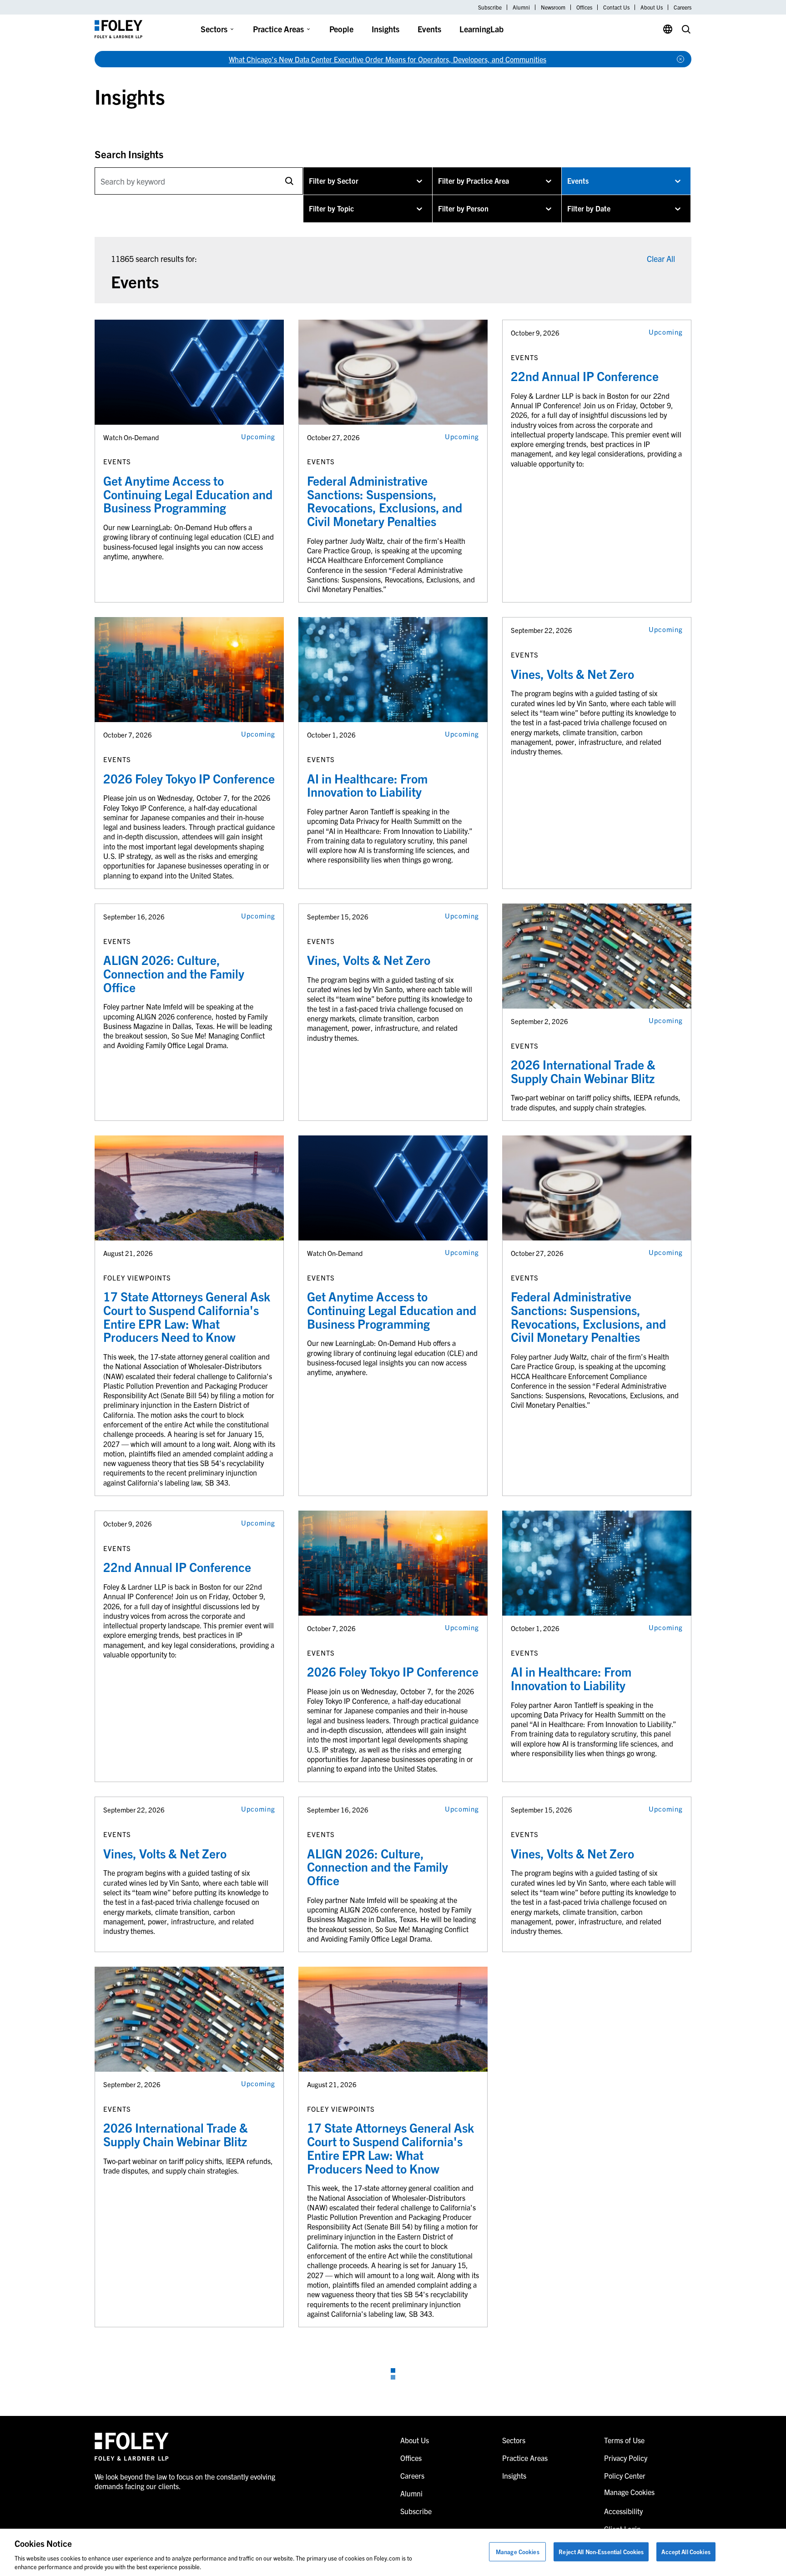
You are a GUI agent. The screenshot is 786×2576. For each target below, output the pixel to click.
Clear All (661, 259)
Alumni (521, 7)
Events (429, 29)
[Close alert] (680, 59)
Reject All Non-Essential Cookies (601, 2552)
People (341, 29)
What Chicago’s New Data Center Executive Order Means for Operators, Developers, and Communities (388, 59)
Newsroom (553, 7)
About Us (652, 7)
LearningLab (481, 29)
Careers (683, 7)
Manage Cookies (518, 2552)
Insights (385, 29)
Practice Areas (278, 29)
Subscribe (490, 7)
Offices (584, 7)
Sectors (214, 29)
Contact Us (616, 7)
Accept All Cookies (686, 2552)
